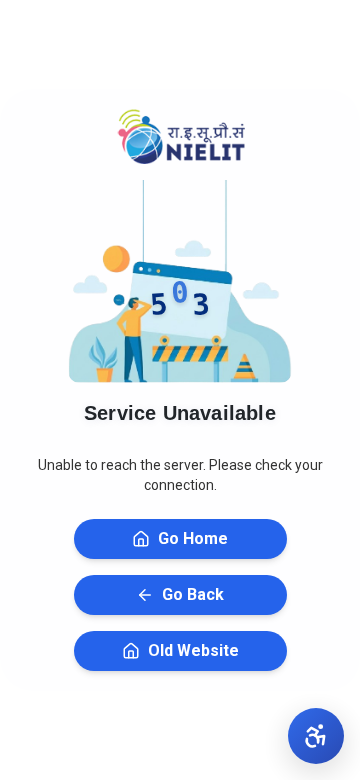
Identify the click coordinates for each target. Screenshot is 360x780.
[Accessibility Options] (316, 736)
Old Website (193, 650)
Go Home (193, 538)
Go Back (193, 594)
